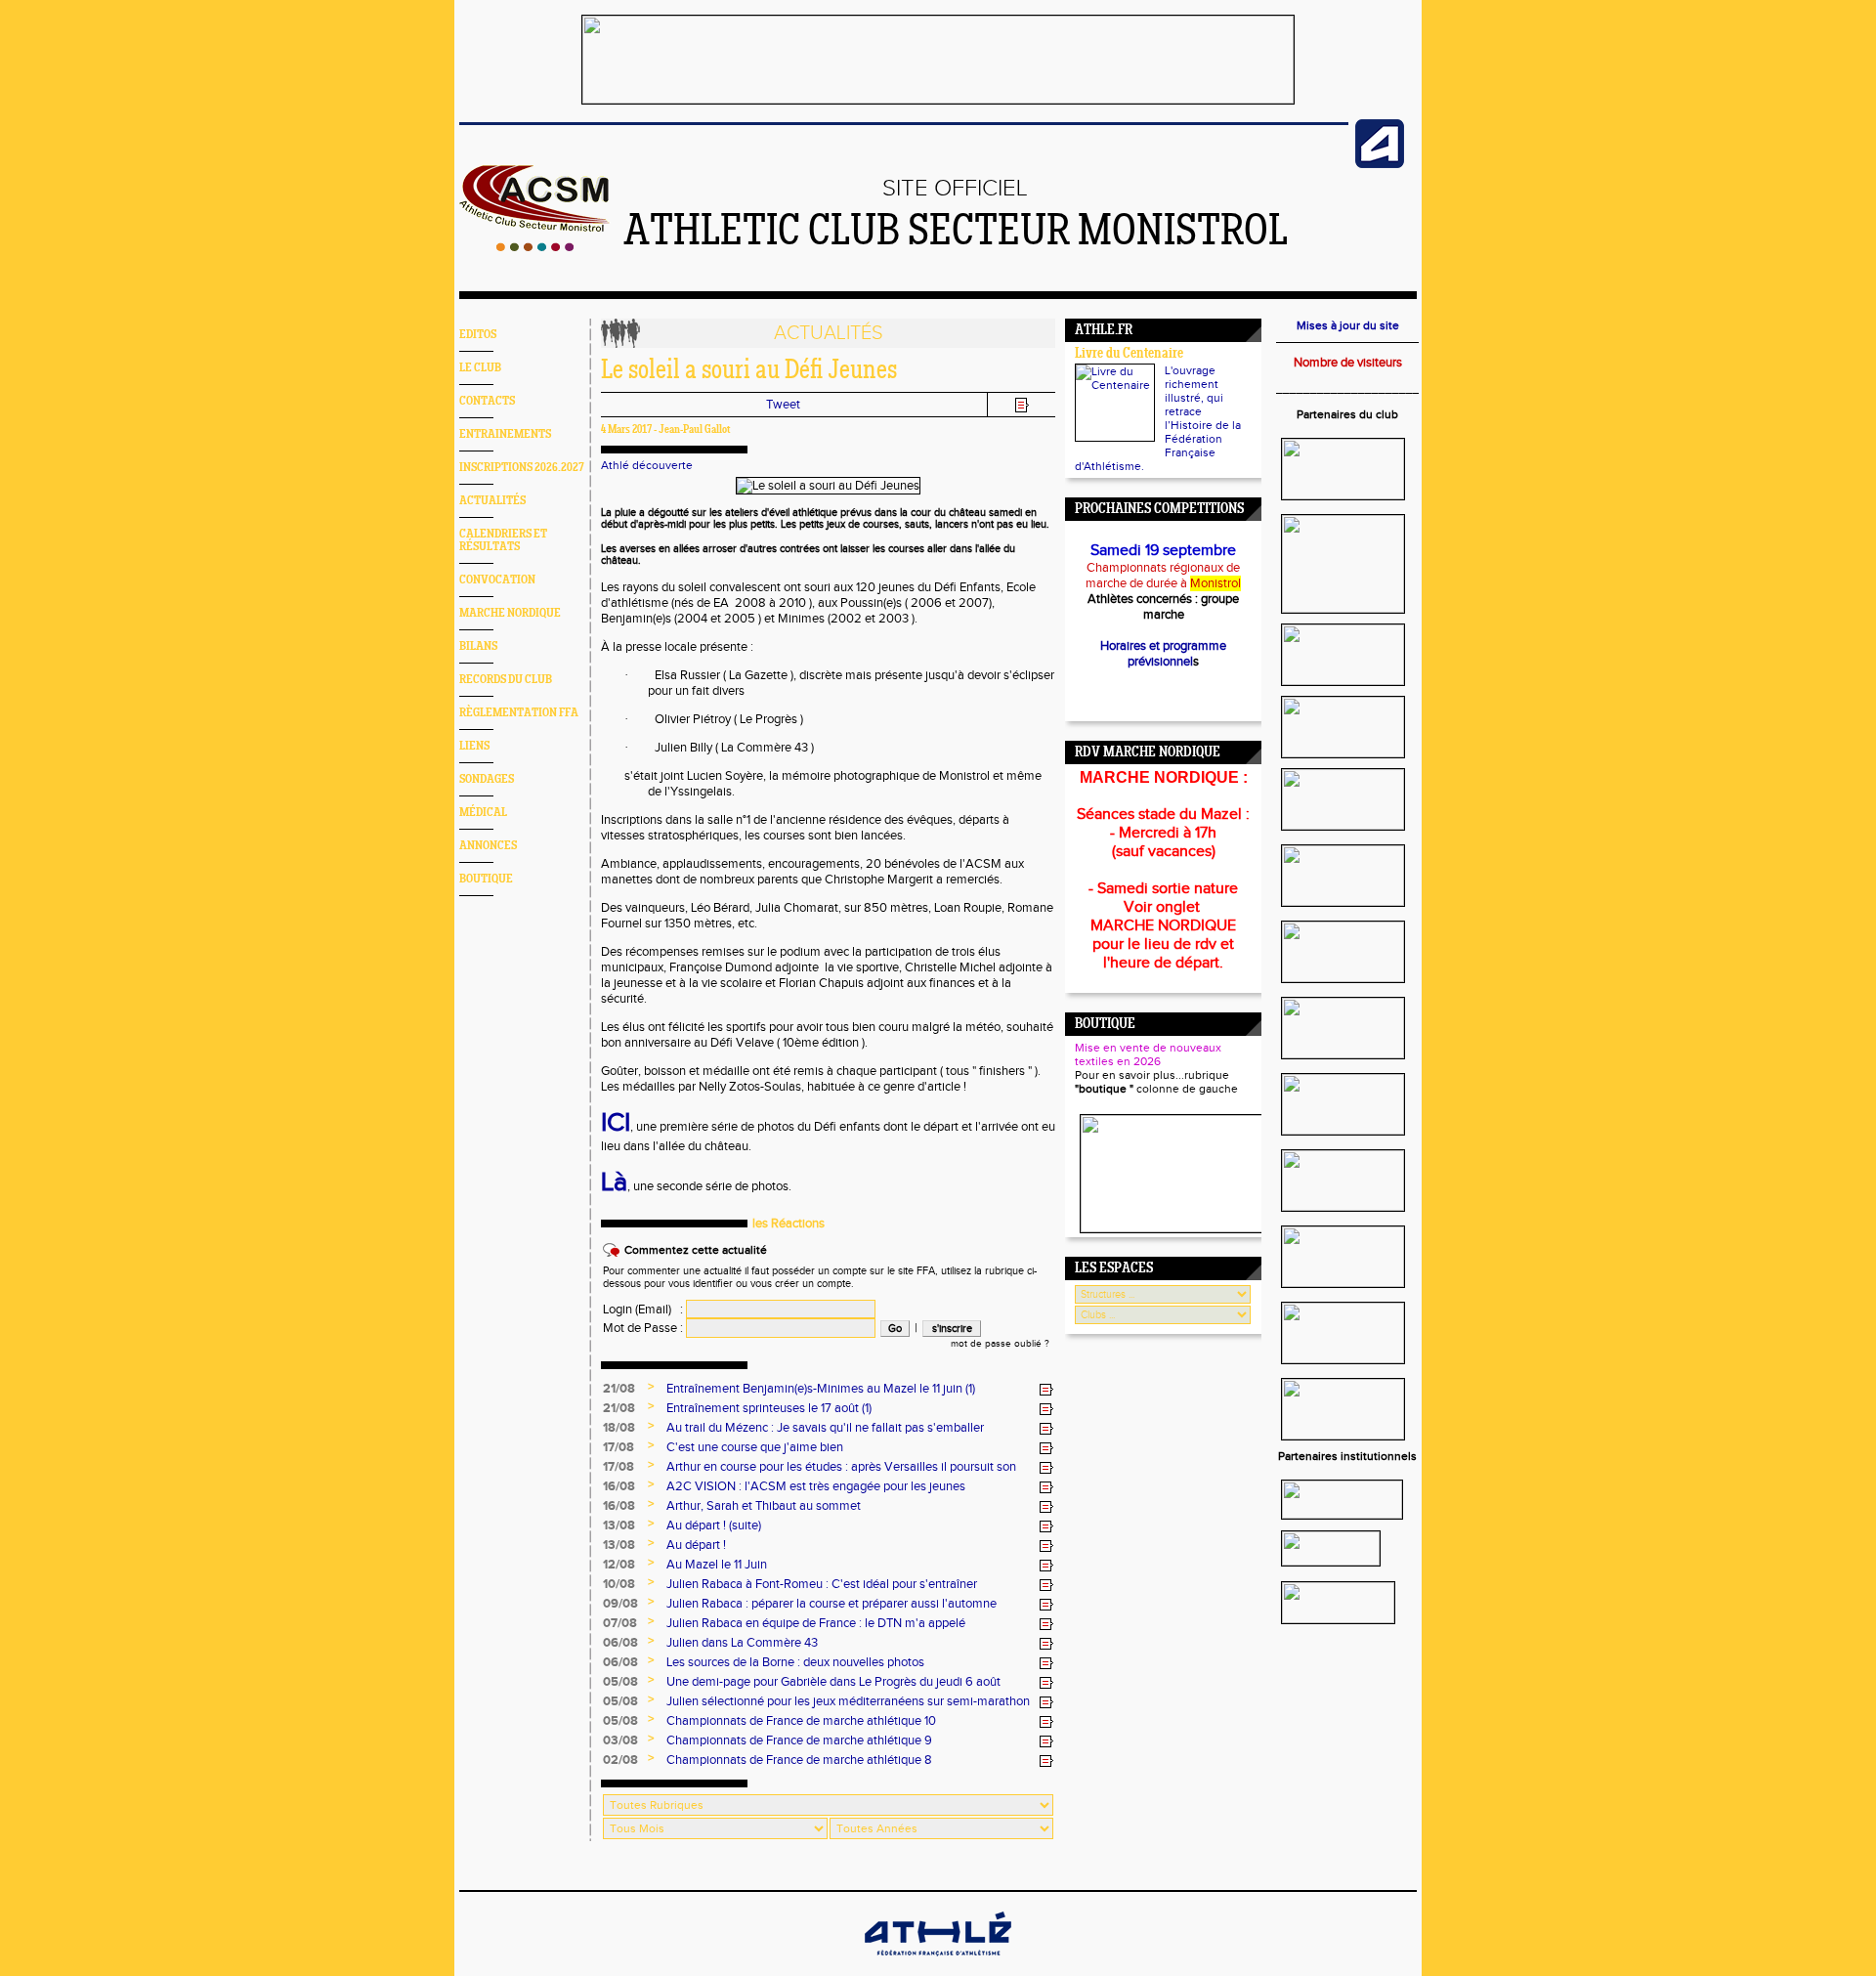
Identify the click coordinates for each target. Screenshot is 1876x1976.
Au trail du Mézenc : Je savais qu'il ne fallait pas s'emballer (825, 1428)
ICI (616, 1123)
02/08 (620, 1760)
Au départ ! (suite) (714, 1525)
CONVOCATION (497, 580)
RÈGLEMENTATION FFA (519, 713)
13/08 (619, 1525)
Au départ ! (696, 1545)
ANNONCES (488, 846)
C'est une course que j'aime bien (755, 1447)
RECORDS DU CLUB (506, 680)
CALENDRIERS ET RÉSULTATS (503, 540)
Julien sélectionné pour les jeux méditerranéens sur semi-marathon (848, 1701)
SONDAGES (487, 779)
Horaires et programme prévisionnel (1163, 654)
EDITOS (478, 335)
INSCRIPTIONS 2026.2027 (522, 468)
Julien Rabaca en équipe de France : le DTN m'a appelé (816, 1623)
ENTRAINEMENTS (505, 434)
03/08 (620, 1740)
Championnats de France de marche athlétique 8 (799, 1760)
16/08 (619, 1486)
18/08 (619, 1428)
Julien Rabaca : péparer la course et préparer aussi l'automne (831, 1604)
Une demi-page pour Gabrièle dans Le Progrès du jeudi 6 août (833, 1682)
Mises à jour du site (1348, 325)
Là (614, 1182)
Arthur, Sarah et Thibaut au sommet (764, 1506)
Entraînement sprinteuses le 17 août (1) (769, 1408)
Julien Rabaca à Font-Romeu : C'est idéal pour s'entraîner (822, 1584)
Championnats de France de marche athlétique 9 (799, 1740)
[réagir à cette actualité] (1046, 1390)
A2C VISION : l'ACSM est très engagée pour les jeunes (816, 1486)
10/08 (619, 1584)
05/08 (620, 1682)
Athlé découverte (647, 465)
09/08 (620, 1604)
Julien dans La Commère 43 (742, 1643)
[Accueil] (535, 247)
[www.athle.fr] (1380, 164)
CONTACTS (487, 401)
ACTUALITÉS (492, 501)
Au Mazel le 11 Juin (717, 1565)
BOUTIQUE (486, 879)
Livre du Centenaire (1129, 354)
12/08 (619, 1565)
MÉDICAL (483, 813)
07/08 (620, 1623)
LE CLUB (480, 368)
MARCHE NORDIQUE (510, 613)
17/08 (618, 1447)
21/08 (619, 1389)
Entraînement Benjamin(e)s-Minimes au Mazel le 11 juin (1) (821, 1389)
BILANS (478, 646)
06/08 (620, 1643)
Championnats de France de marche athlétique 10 (801, 1721)
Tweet (783, 405)
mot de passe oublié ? (1000, 1344)
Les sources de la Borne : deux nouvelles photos (795, 1662)
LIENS (474, 746)
